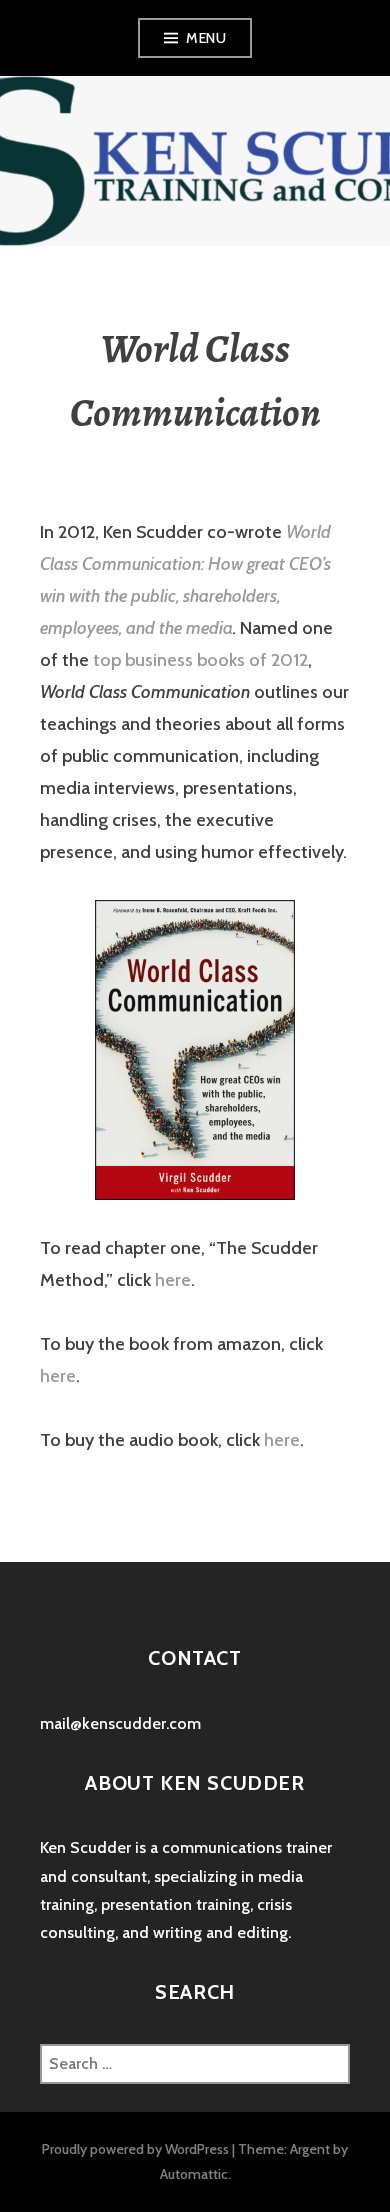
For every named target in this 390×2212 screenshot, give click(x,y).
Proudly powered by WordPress (135, 2149)
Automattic (194, 2174)
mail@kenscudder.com (120, 1723)
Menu (206, 38)
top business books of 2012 (200, 660)
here (173, 1280)
